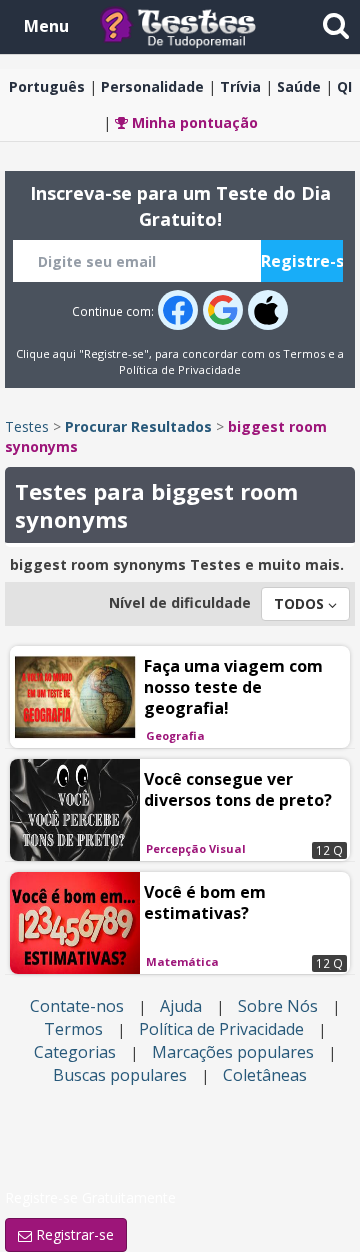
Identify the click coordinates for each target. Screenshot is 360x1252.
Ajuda (181, 1006)
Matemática (182, 961)
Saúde (299, 86)
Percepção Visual (196, 848)
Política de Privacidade (180, 369)
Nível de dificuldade (180, 602)
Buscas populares (120, 1075)
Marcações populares (233, 1052)
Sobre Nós (278, 1006)
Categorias (75, 1052)
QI (344, 86)
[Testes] (193, 25)
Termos (304, 353)
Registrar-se (73, 1234)
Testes (27, 426)
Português (47, 86)
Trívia (240, 86)
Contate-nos (77, 1006)
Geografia (175, 735)
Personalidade (152, 86)
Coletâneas (265, 1075)
